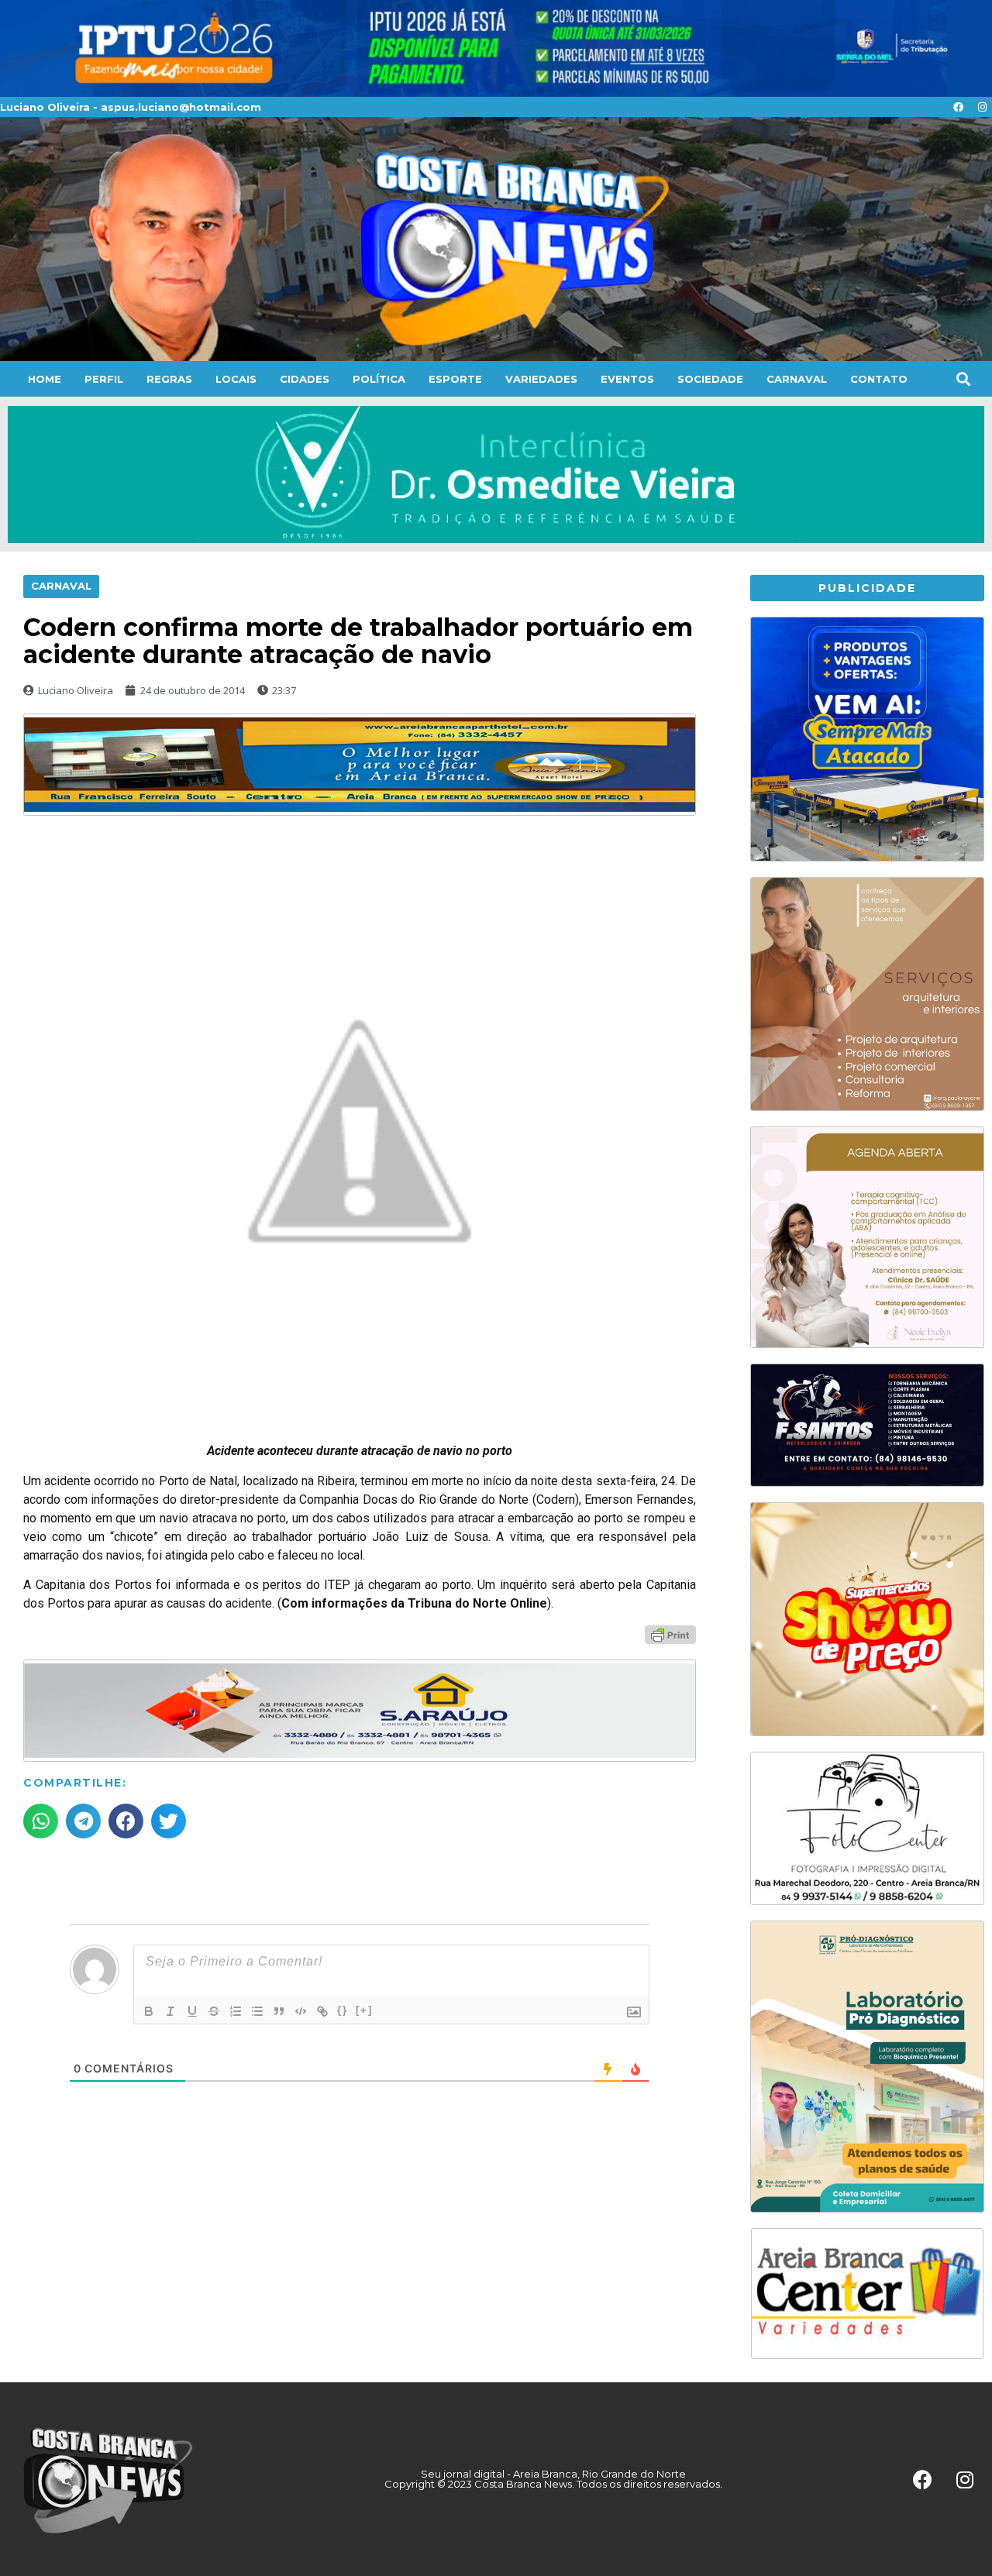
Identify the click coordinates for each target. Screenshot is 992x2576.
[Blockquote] (279, 2011)
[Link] (322, 2011)
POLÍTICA (379, 379)
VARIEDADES (541, 379)
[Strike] (214, 2011)
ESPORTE (455, 379)
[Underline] (192, 2011)
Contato (879, 379)
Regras (169, 379)
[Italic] (170, 2011)
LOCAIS (236, 379)
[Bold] (149, 2011)
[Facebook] (958, 107)
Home (45, 379)
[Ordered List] (236, 2011)
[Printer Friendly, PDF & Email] (670, 1634)
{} (343, 2010)
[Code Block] (301, 2011)
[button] (963, 379)
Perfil (104, 379)
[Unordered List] (257, 2011)
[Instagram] (982, 107)
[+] (364, 2010)
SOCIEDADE (710, 379)
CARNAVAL (797, 379)
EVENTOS (627, 379)
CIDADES (305, 379)
